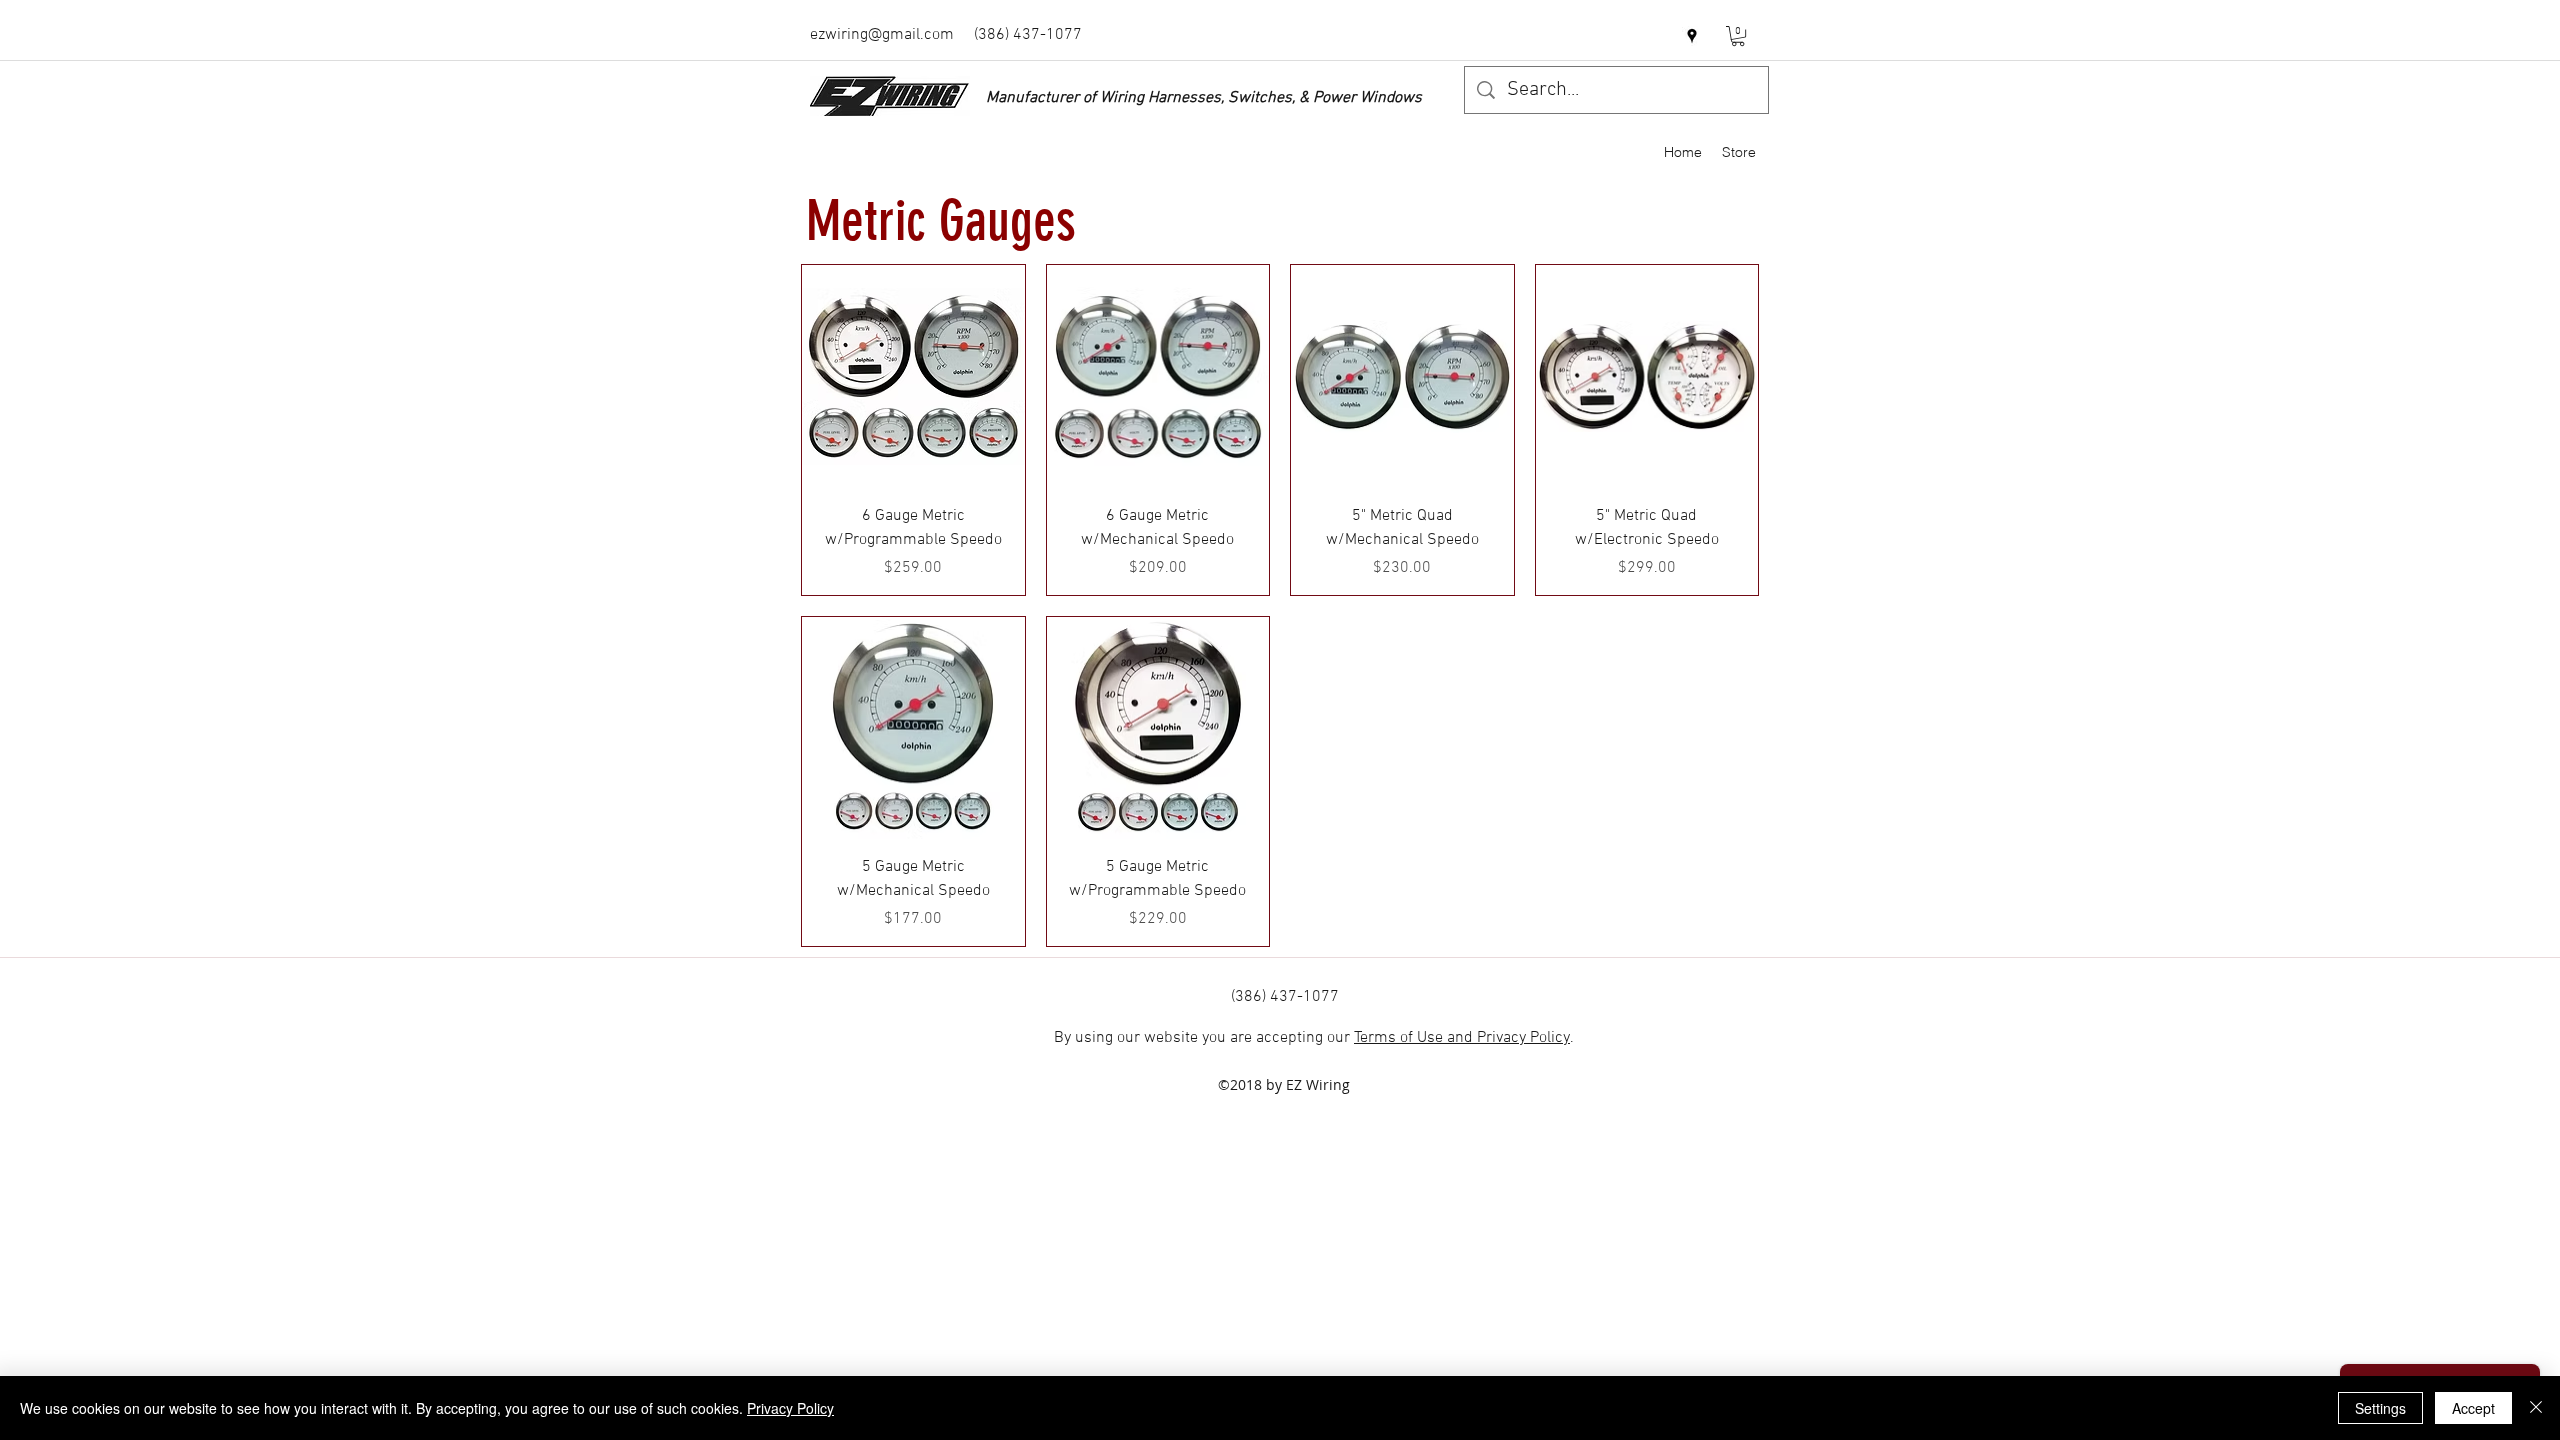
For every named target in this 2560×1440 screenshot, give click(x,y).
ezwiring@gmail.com (882, 35)
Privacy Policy (790, 1408)
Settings (2380, 1408)
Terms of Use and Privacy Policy (1462, 1038)
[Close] (2536, 1408)
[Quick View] (913, 376)
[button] (1738, 36)
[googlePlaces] (1692, 36)
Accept (2473, 1408)
